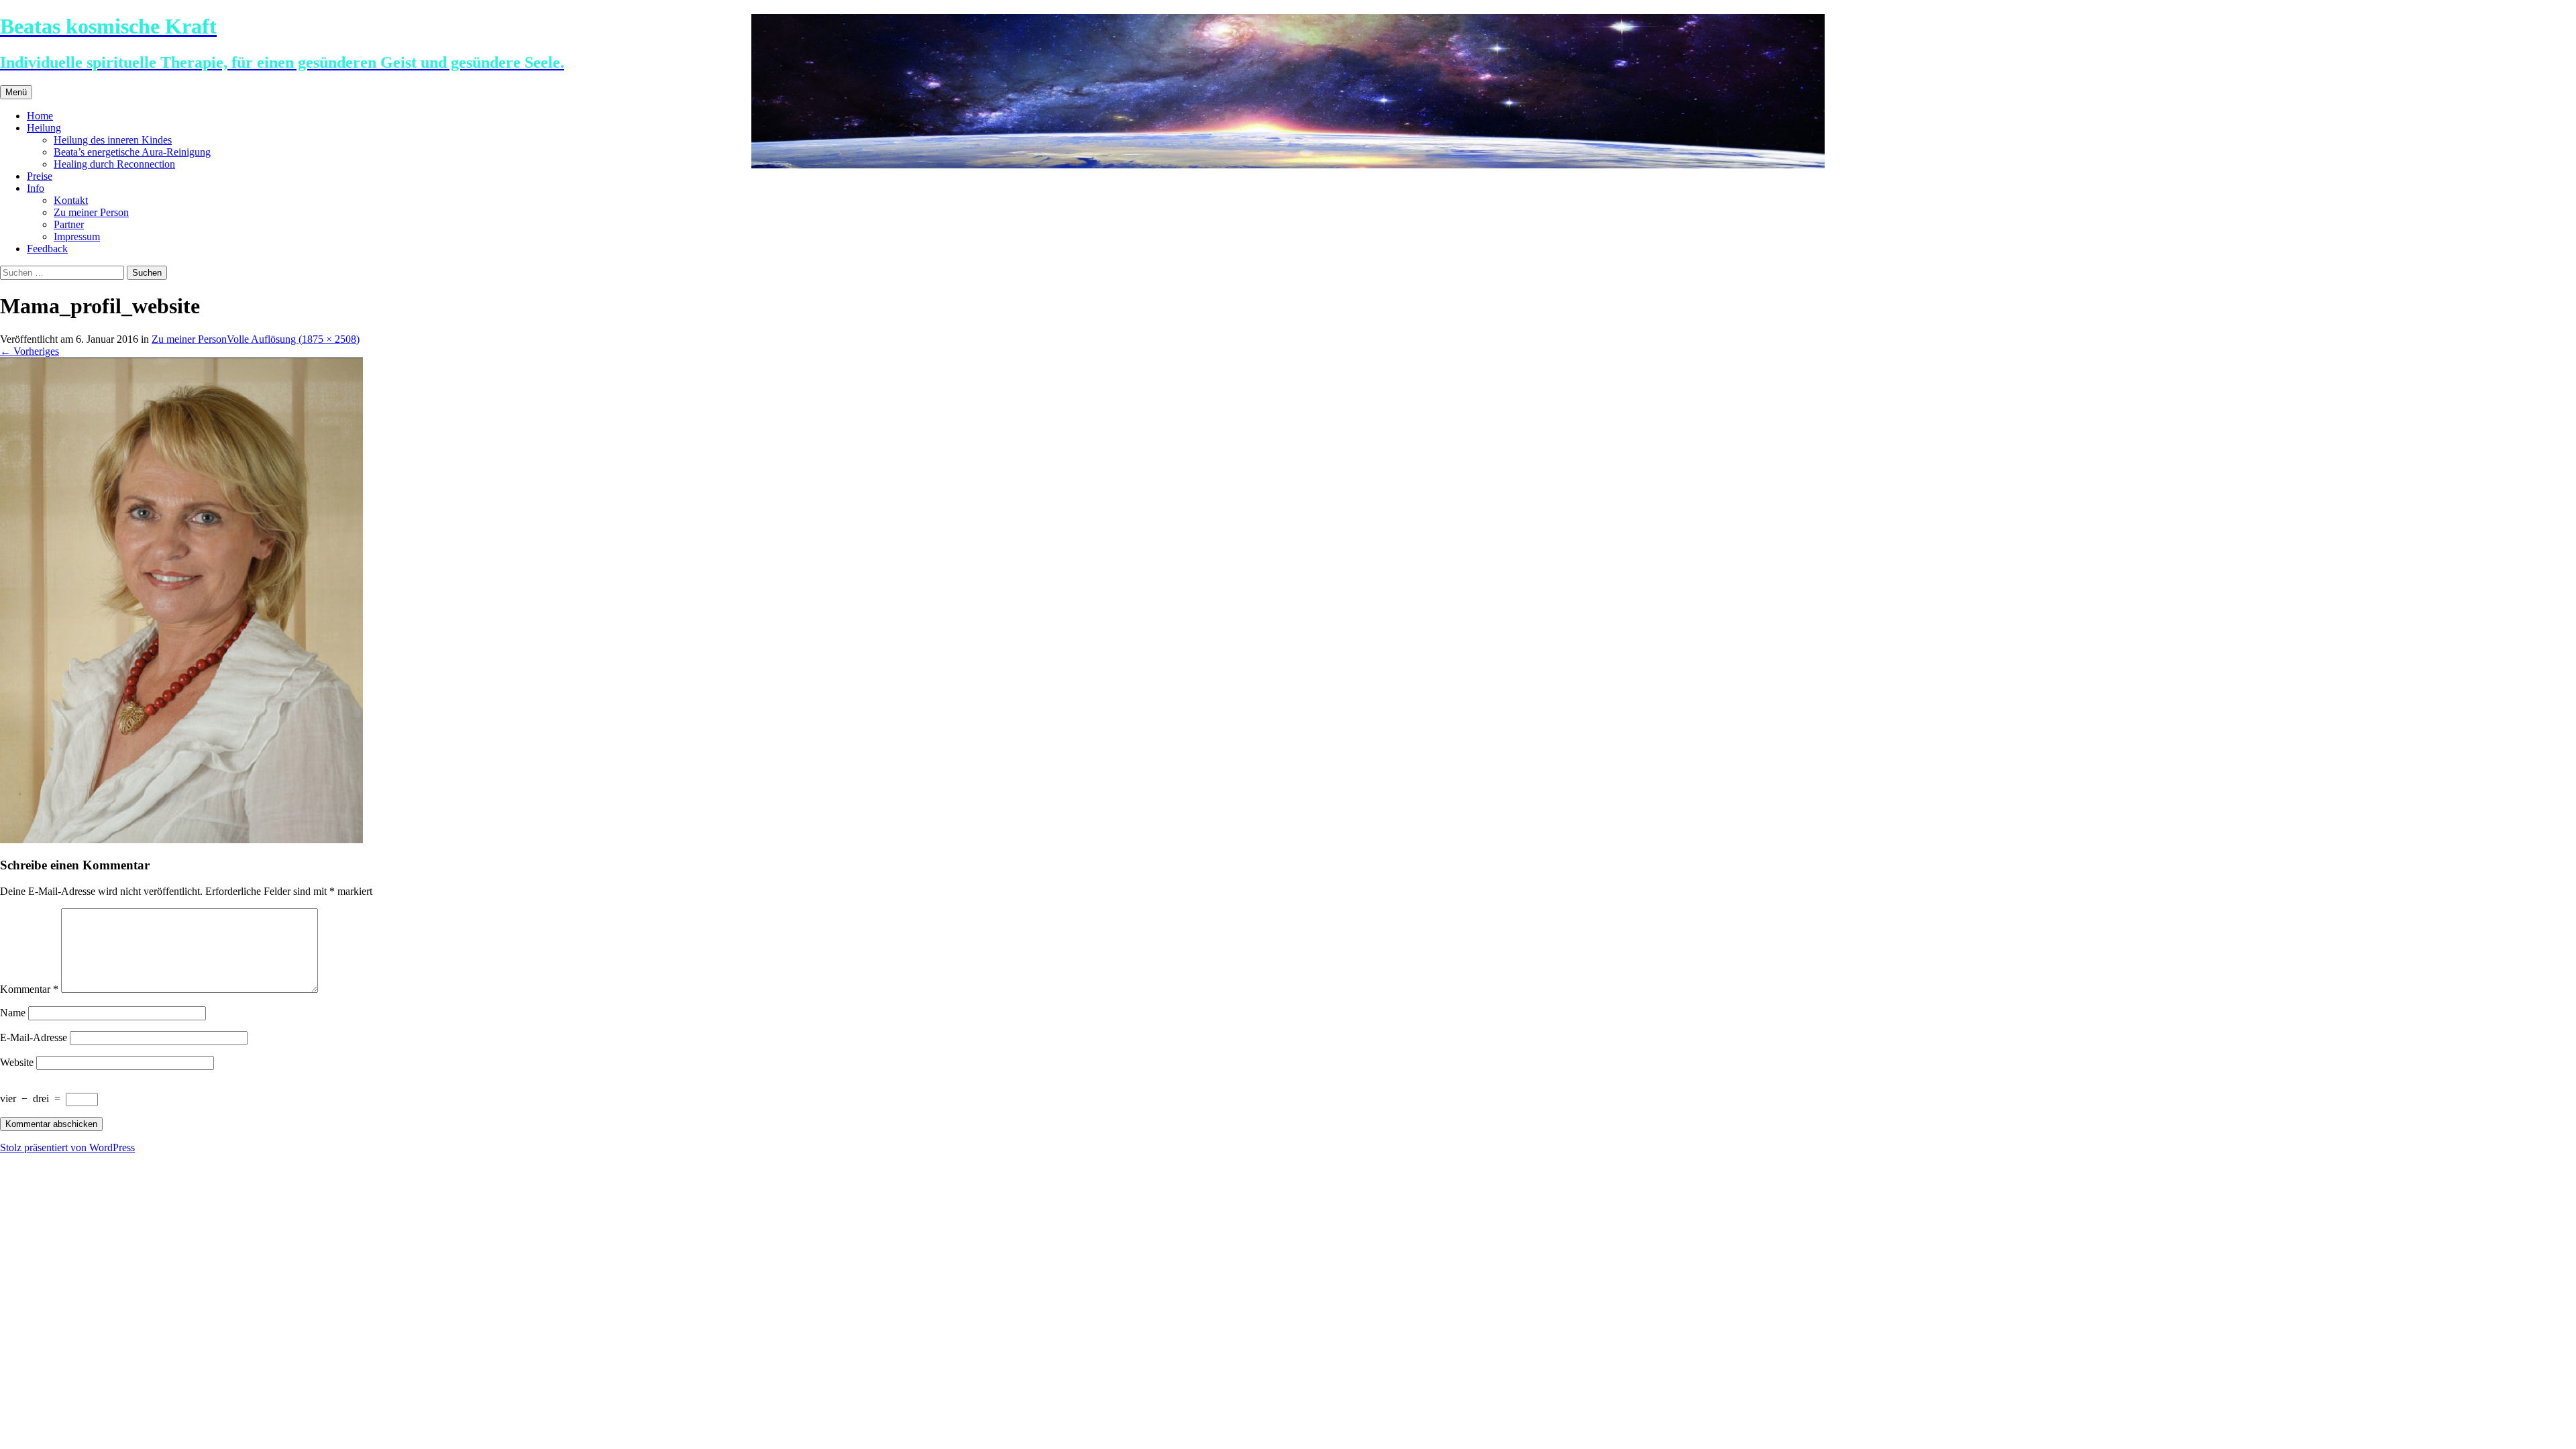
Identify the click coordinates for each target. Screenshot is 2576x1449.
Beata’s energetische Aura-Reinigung (132, 152)
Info (36, 188)
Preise (40, 176)
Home (40, 116)
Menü (16, 92)
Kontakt (71, 200)
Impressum (77, 236)
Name (13, 1013)
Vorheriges (30, 351)
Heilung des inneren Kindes (113, 140)
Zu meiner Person (91, 212)
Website (17, 1062)
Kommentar (29, 989)
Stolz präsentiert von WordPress (67, 1147)
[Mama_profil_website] (181, 840)
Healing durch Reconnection (114, 164)
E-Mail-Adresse (34, 1037)
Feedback (47, 249)
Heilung (44, 128)
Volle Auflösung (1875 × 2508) (293, 339)
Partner (69, 224)
